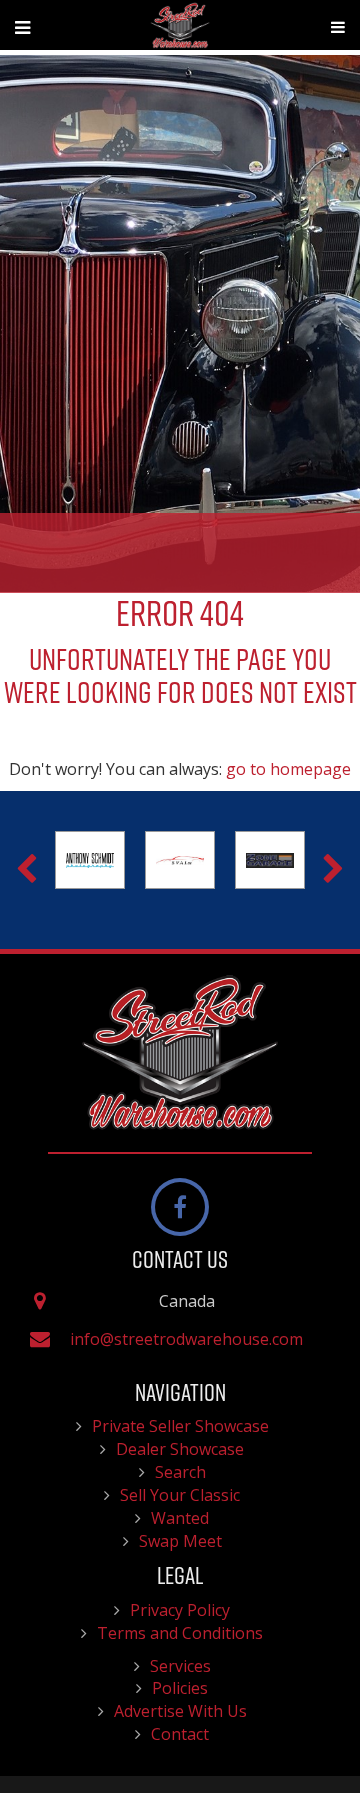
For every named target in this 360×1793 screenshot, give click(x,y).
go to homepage (288, 769)
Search (180, 1472)
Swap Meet (180, 1541)
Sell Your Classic (180, 1495)
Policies (180, 1688)
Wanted (180, 1518)
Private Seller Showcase (180, 1426)
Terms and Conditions (180, 1633)
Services (180, 1666)
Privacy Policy (180, 1610)
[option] (76, 860)
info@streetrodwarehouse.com (186, 1339)
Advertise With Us (180, 1711)
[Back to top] (329, 1717)
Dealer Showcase (180, 1449)
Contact (180, 1734)
